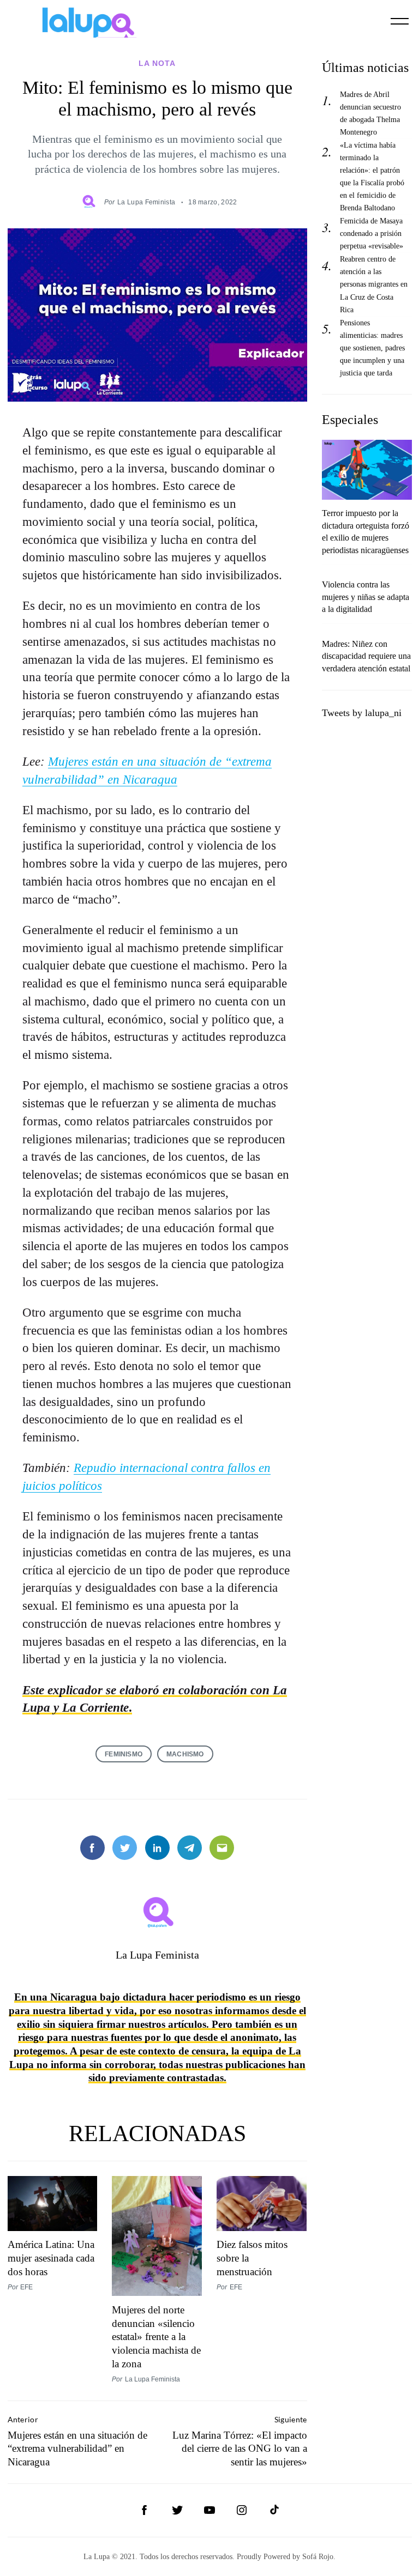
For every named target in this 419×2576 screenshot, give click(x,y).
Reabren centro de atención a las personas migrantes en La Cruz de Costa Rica (374, 284)
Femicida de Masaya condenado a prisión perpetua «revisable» (372, 233)
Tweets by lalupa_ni (362, 713)
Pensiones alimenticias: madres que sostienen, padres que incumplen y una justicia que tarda (372, 348)
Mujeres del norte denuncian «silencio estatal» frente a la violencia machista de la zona (156, 2337)
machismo (185, 1754)
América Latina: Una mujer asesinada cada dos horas (51, 2258)
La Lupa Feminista (146, 202)
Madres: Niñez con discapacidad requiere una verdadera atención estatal (366, 656)
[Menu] (400, 21)
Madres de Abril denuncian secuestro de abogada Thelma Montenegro (370, 113)
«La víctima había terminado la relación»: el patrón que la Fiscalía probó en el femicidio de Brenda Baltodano (372, 176)
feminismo (124, 1754)
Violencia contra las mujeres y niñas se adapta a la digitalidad (366, 597)
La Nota (157, 63)
